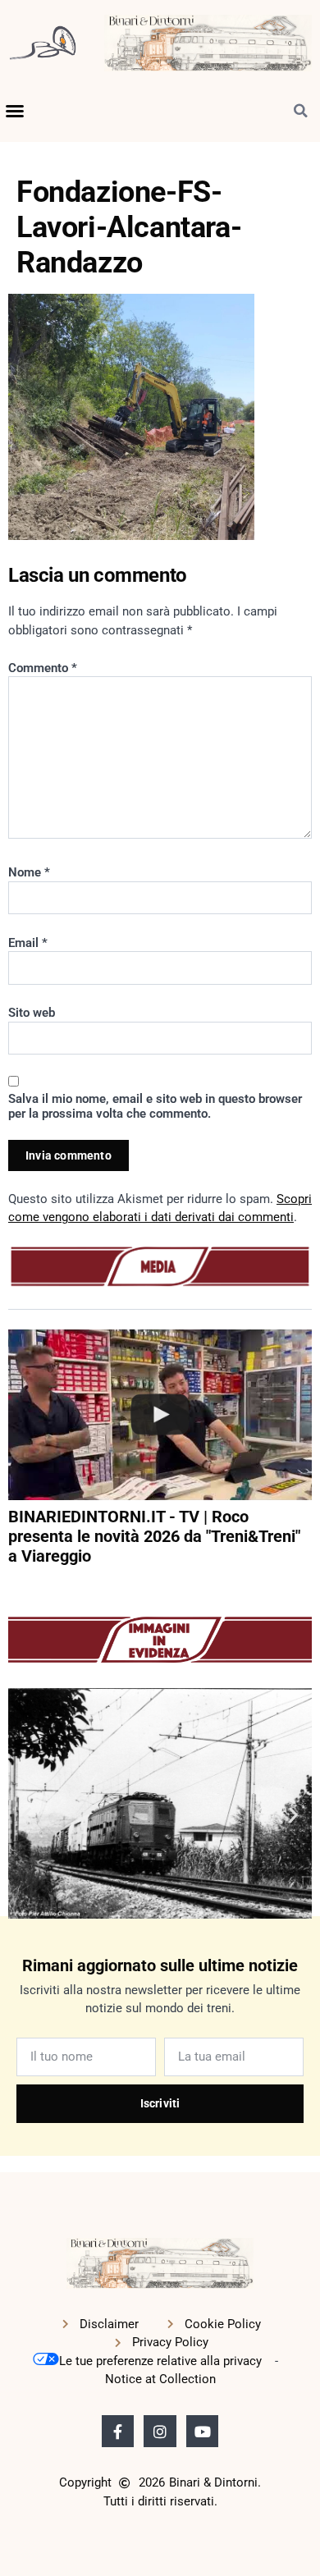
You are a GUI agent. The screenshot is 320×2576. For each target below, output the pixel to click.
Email (28, 943)
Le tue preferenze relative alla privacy (160, 2361)
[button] (15, 111)
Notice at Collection (160, 2379)
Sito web (32, 1013)
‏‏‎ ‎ (10, 1588)
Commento (43, 668)
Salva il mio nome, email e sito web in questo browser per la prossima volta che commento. (155, 1106)
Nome (29, 872)
